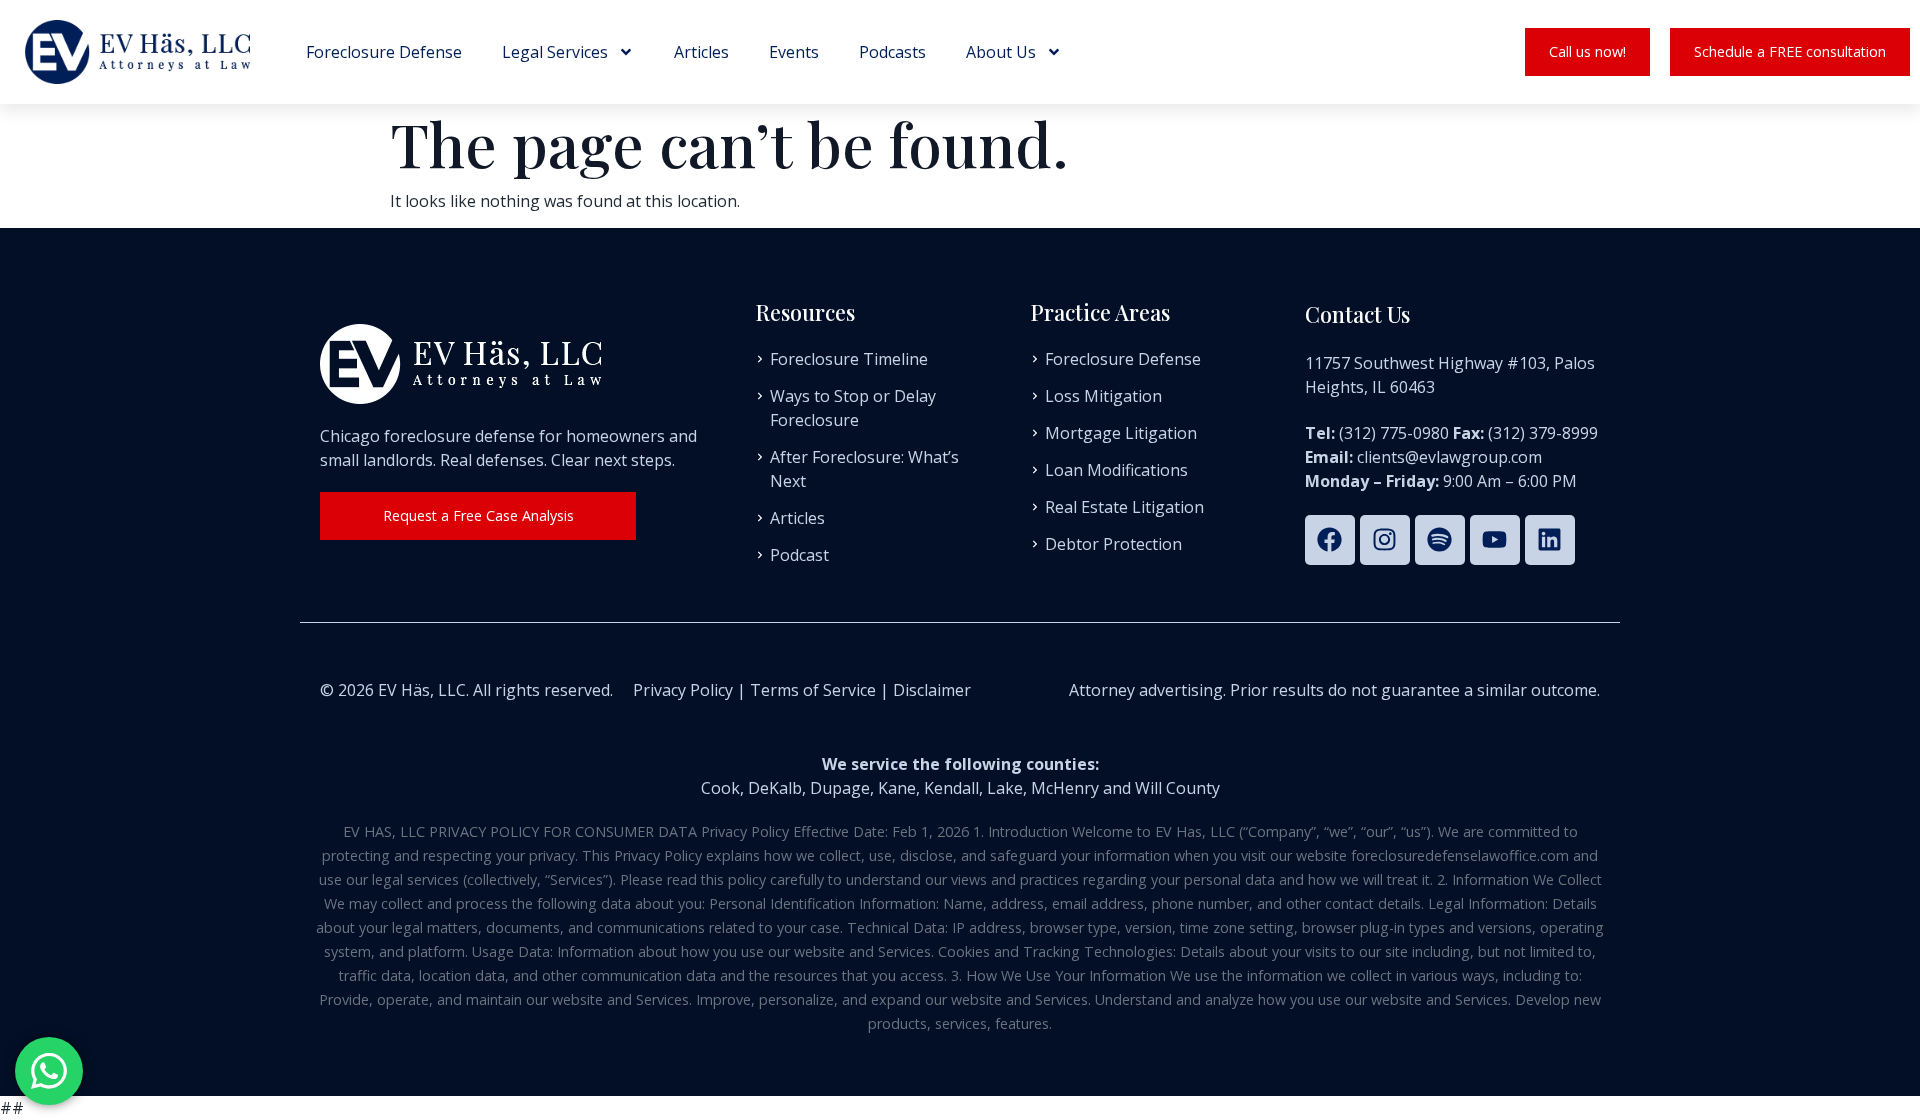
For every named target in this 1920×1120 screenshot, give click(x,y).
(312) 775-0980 (1394, 433)
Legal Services (555, 52)
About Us (1001, 52)
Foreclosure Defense (384, 52)
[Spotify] (1440, 540)
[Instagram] (1385, 540)
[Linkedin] (1550, 540)
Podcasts (892, 52)
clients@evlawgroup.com (1449, 457)
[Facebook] (1330, 540)
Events (794, 52)
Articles (701, 52)
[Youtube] (1495, 540)
